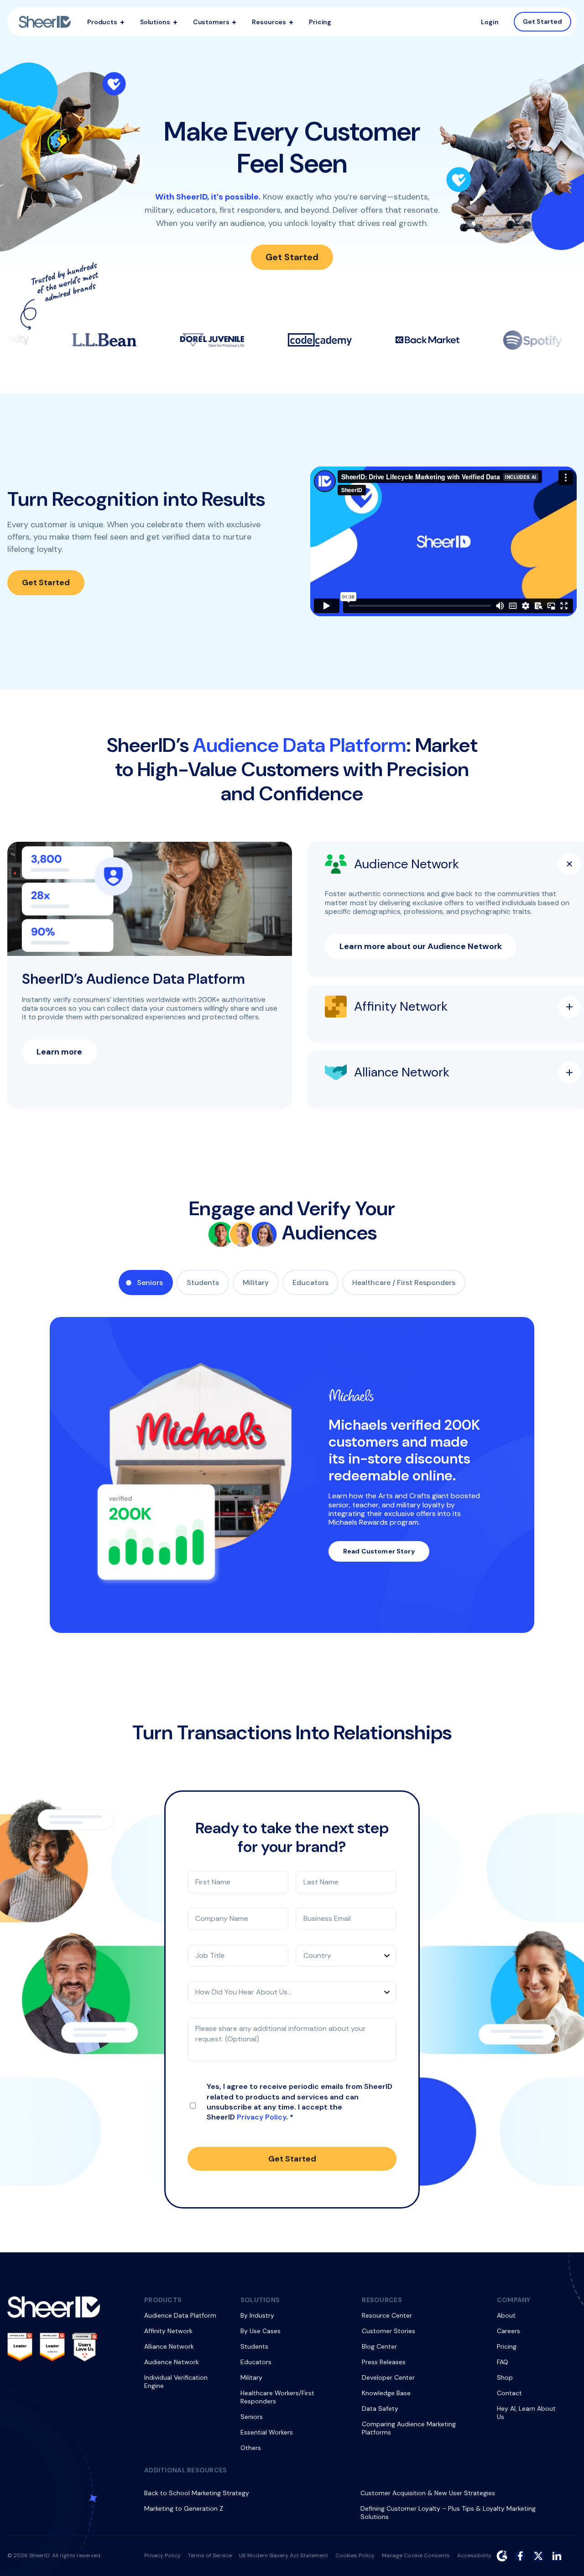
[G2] (502, 2556)
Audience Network (172, 2362)
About (506, 2315)
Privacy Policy (261, 2117)
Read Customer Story (379, 1551)
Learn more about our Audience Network (421, 946)
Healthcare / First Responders (404, 1283)
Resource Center (387, 2315)
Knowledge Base (386, 2393)
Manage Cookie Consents (416, 2555)
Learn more (59, 1052)
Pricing (320, 22)
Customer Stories (388, 2331)
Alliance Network (169, 2346)
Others (251, 2448)
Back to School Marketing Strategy (197, 2493)
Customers (211, 22)
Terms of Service (210, 2555)
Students (203, 1283)
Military (256, 1283)
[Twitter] (538, 2556)
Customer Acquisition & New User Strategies (428, 2493)
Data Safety (380, 2408)
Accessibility (474, 2555)
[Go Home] (45, 22)
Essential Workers (267, 2432)
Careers (508, 2331)
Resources (269, 22)
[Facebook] (520, 2556)
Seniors (150, 1283)
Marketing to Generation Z (184, 2508)
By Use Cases (261, 2331)
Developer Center (388, 2377)
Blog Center (379, 2346)
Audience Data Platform (180, 2315)
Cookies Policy (355, 2555)
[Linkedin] (557, 2556)
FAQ (503, 2362)
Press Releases (384, 2362)
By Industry (257, 2315)
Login (490, 22)
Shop (505, 2377)
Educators (310, 1283)
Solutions (155, 22)
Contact (509, 2393)
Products (102, 22)
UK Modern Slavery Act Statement (284, 2555)
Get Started (543, 21)
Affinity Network (168, 2331)
